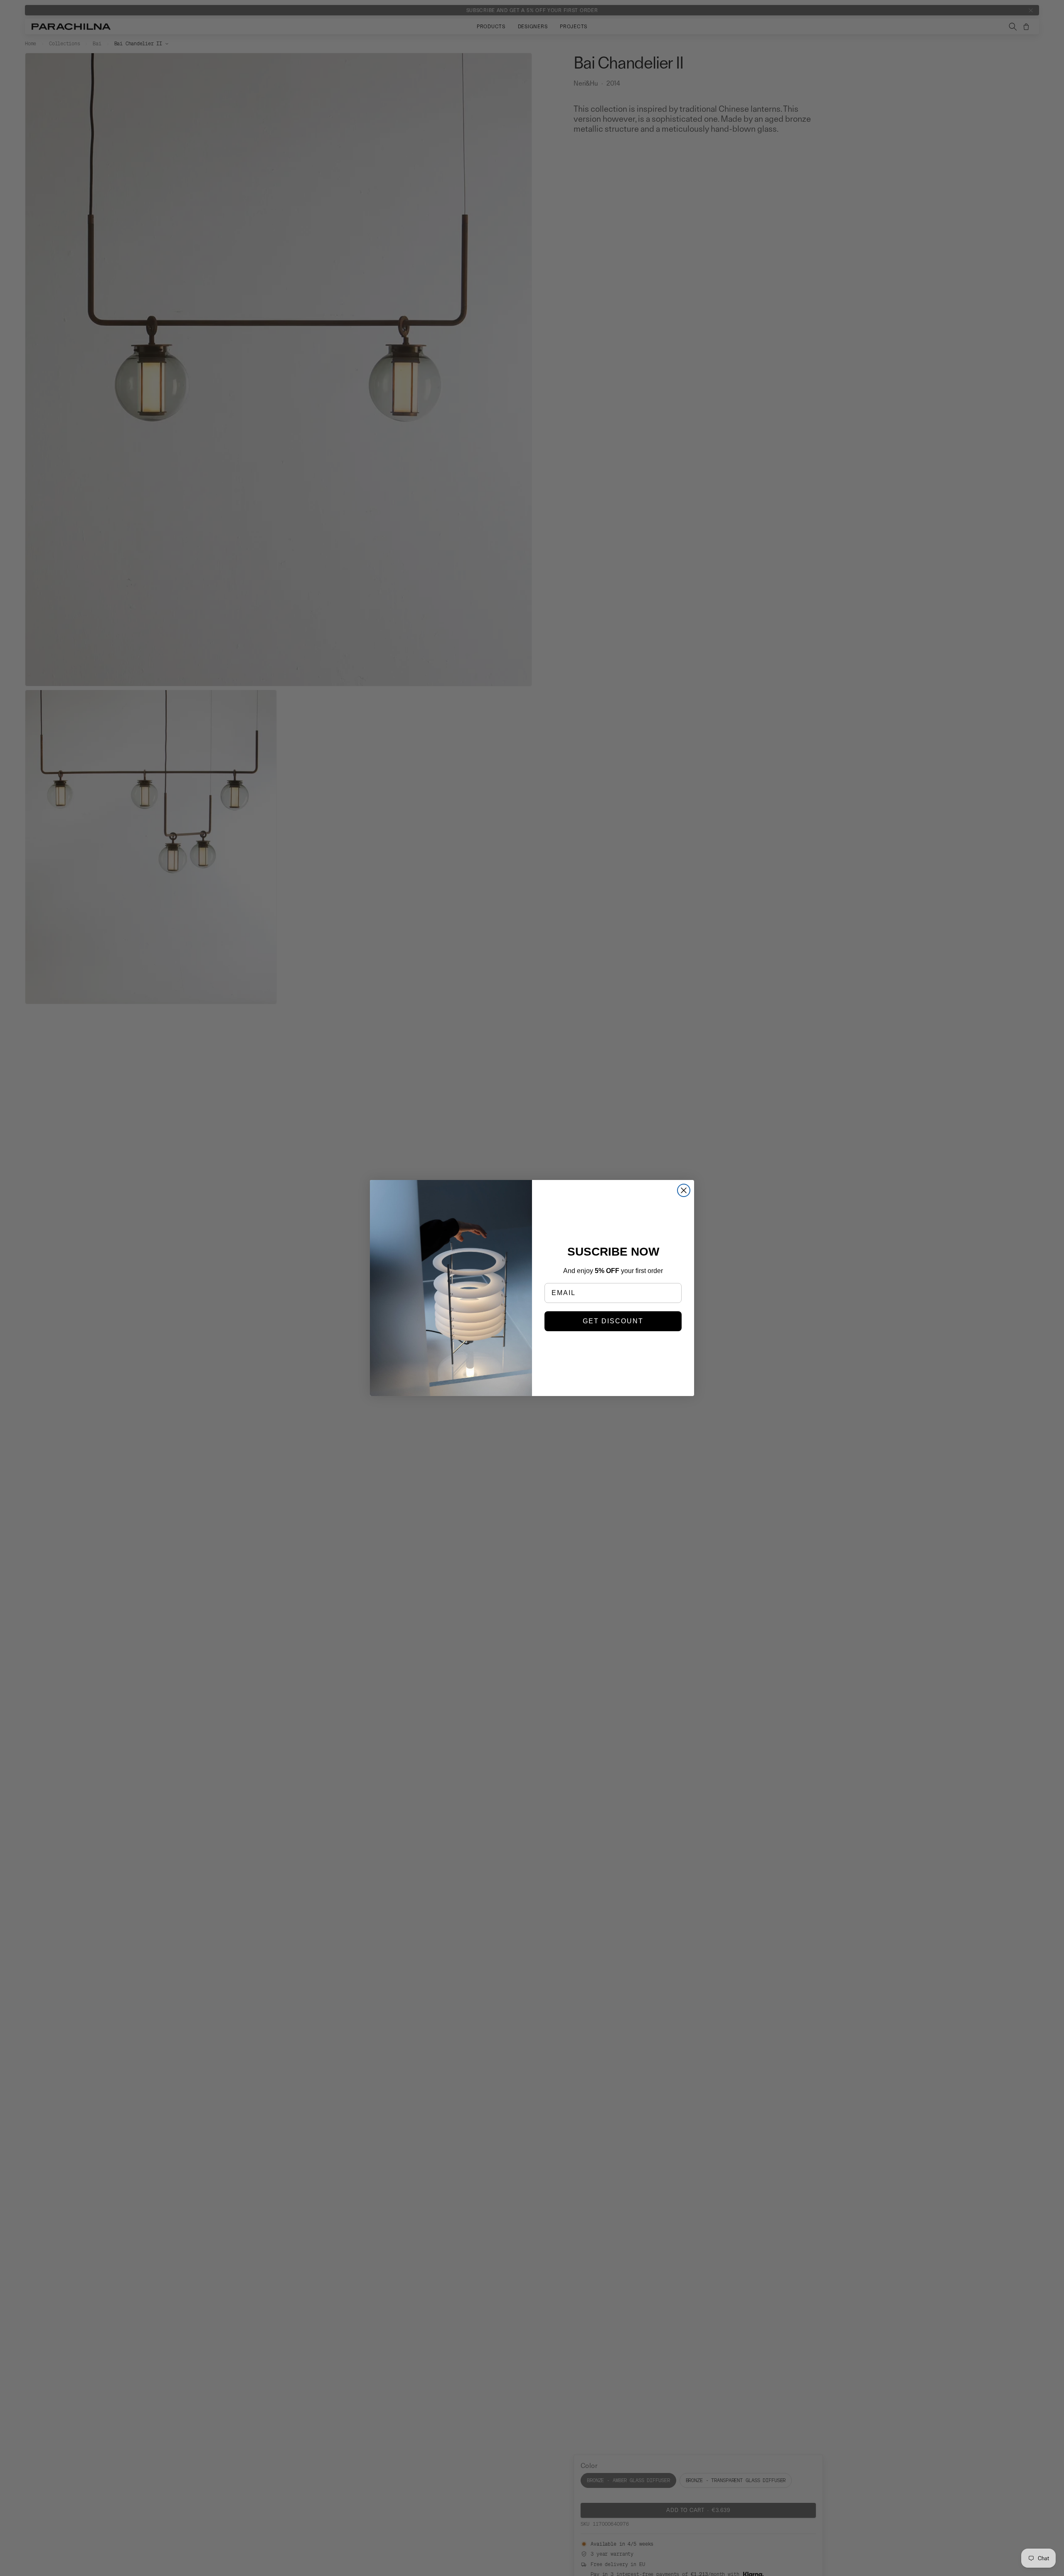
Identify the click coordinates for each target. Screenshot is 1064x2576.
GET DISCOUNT (613, 1321)
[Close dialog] (684, 1190)
